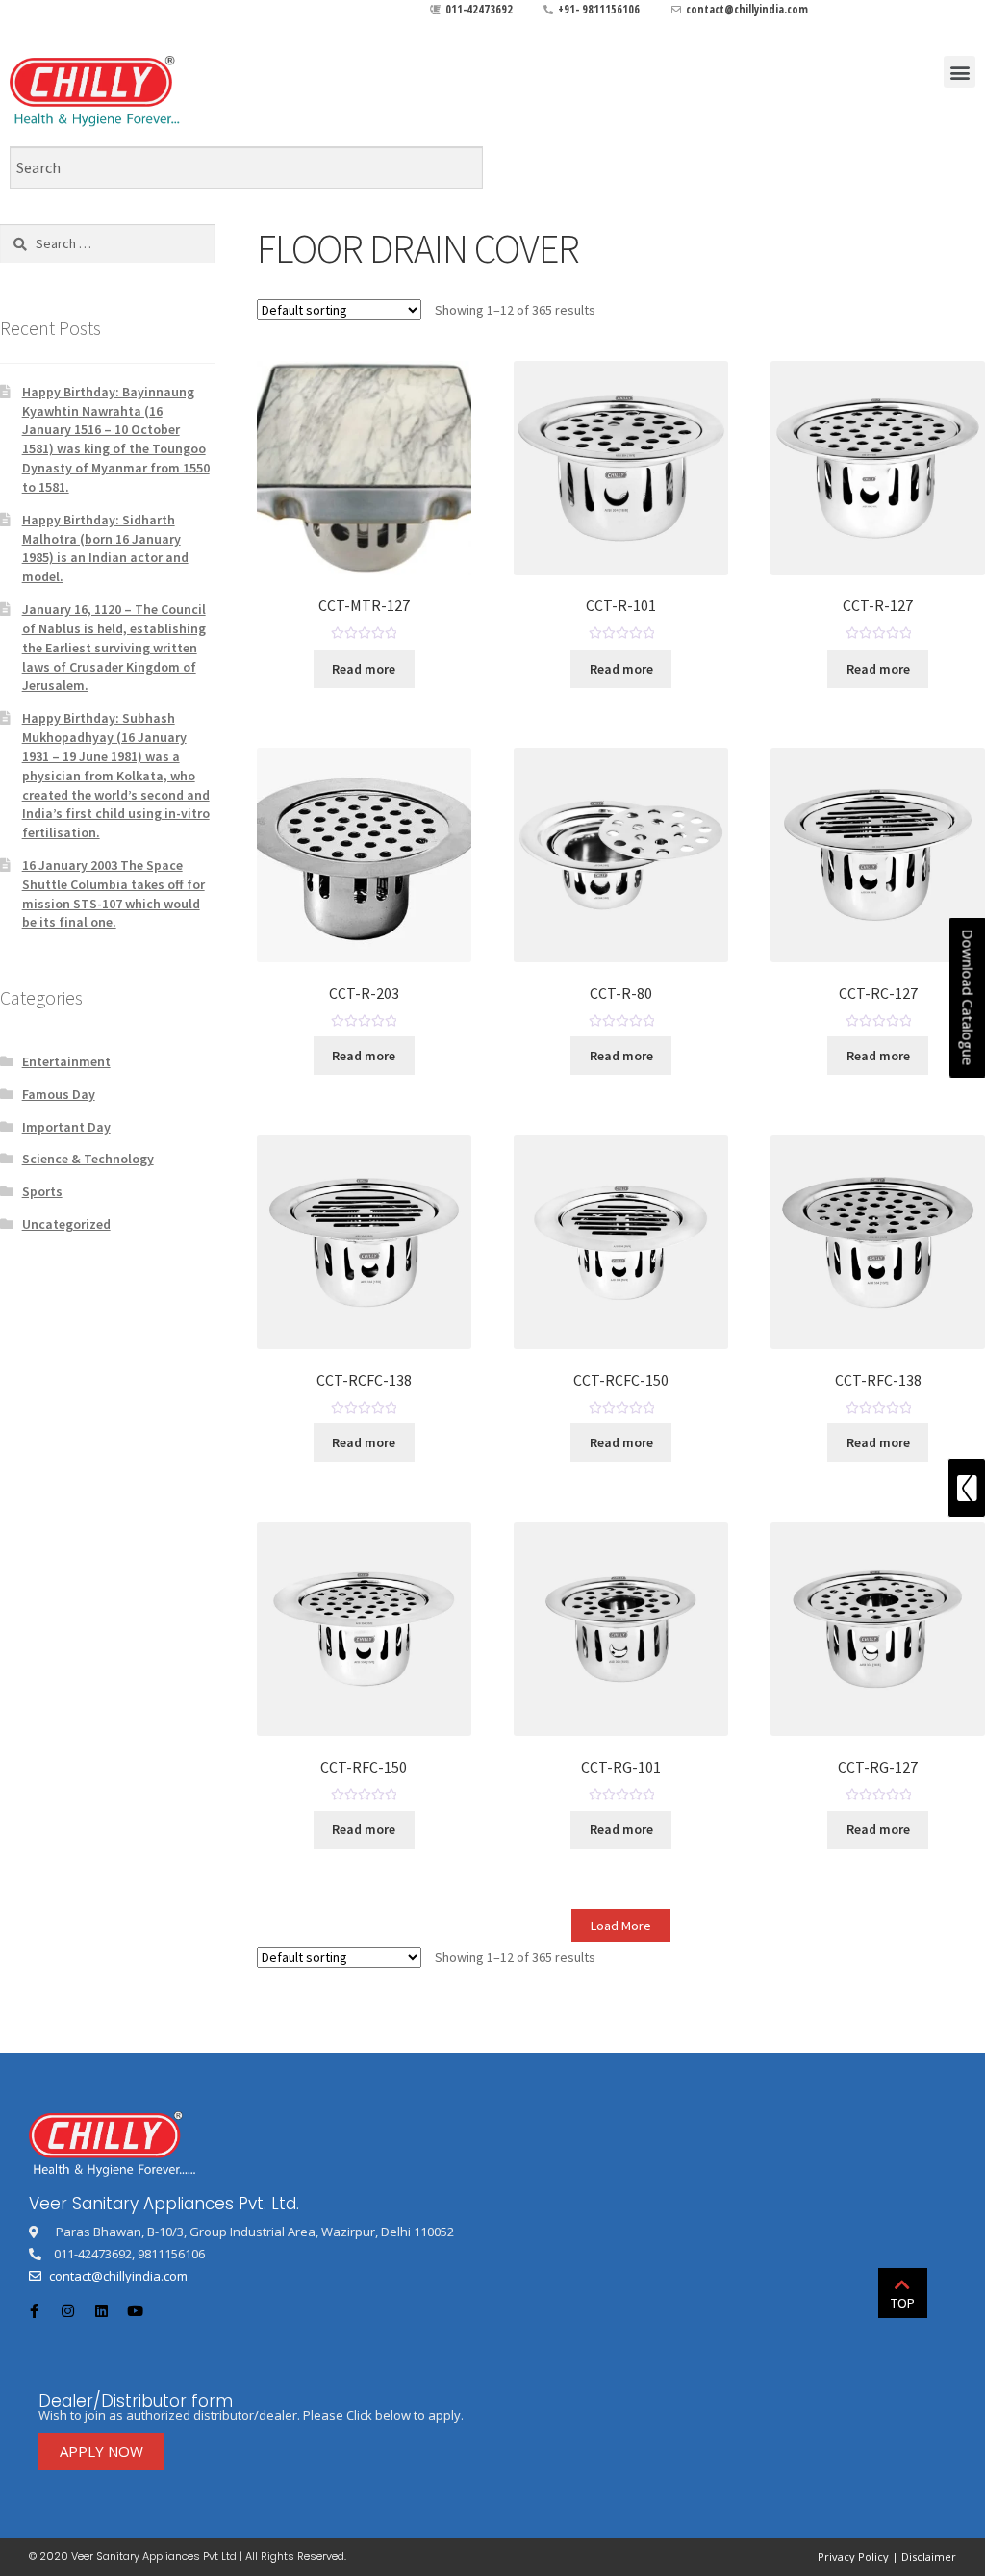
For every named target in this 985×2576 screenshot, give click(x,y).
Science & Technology (88, 1159)
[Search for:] (107, 243)
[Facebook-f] (34, 2310)
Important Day (66, 1127)
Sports (42, 1191)
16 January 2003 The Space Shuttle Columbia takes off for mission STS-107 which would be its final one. (114, 893)
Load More (621, 1926)
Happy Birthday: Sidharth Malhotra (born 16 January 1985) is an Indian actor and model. (105, 548)
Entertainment (66, 1061)
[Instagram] (67, 2310)
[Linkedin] (101, 2310)
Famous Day (59, 1094)
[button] (960, 72)
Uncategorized (66, 1224)
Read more (364, 669)
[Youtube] (135, 2310)
